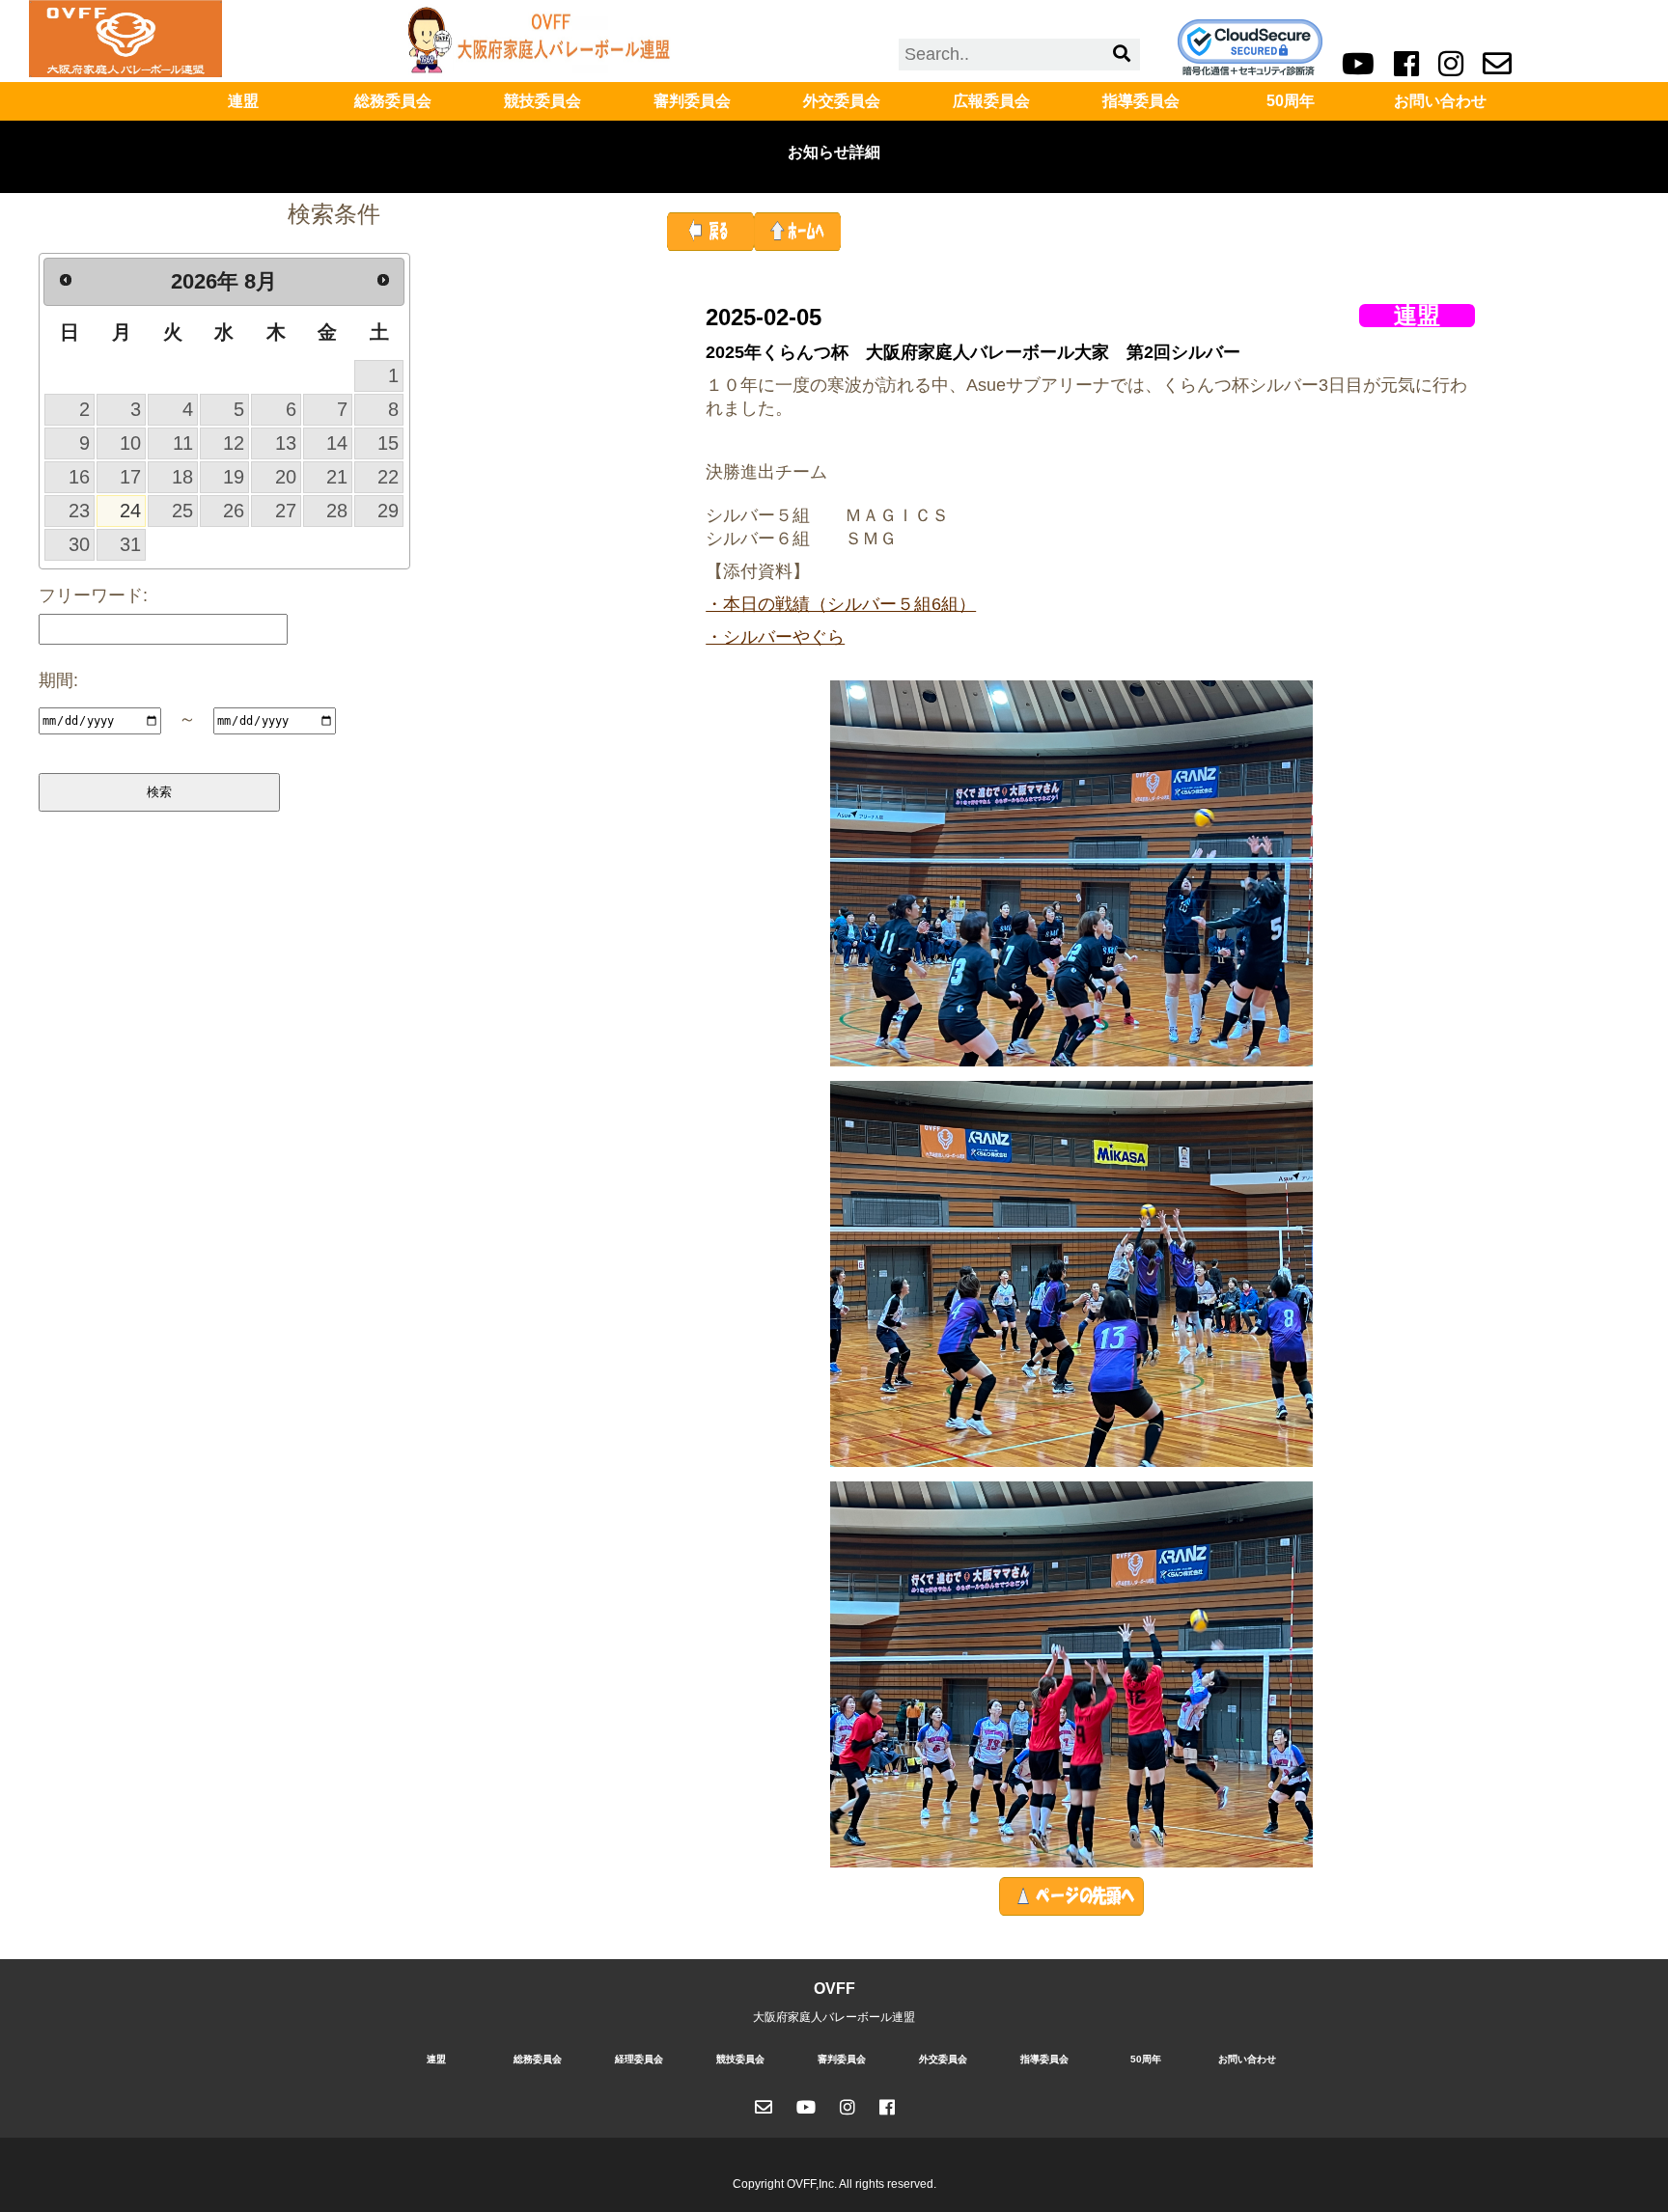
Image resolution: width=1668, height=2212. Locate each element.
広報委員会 (991, 101)
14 (337, 443)
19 (234, 477)
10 (130, 443)
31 (130, 544)
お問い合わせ (1440, 101)
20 (286, 477)
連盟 (243, 101)
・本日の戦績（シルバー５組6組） (841, 604)
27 (286, 511)
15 (388, 443)
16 (79, 477)
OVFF (834, 1989)
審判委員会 (692, 101)
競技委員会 (542, 101)
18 (182, 477)
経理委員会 (639, 2059)
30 (79, 544)
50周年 (1291, 101)
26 (234, 511)
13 (286, 443)
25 (182, 511)
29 (388, 511)
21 (337, 477)
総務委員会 (393, 101)
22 (388, 477)
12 (234, 443)
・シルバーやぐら (775, 637)
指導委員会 (1141, 101)
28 (337, 511)
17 (130, 477)
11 (183, 443)
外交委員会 (842, 101)
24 (130, 511)
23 (79, 511)
